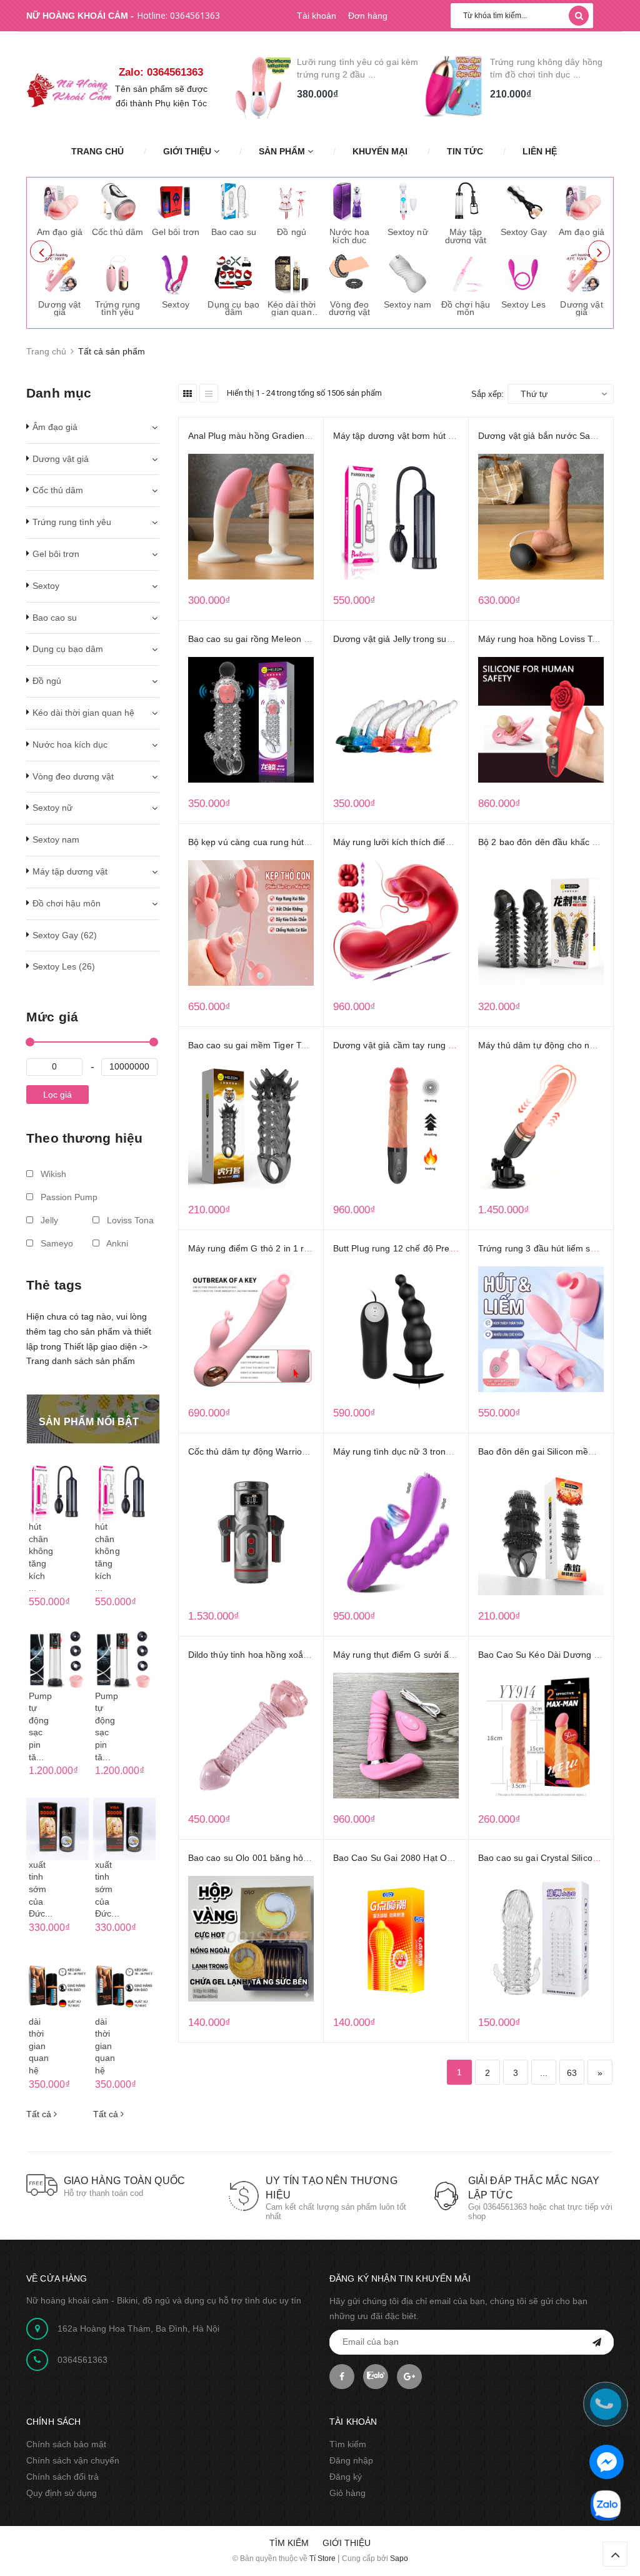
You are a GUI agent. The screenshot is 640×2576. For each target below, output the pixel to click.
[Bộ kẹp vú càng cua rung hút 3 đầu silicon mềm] (251, 923)
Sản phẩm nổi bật (89, 1422)
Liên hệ (540, 151)
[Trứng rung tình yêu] (117, 273)
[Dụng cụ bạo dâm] (234, 273)
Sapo (399, 2558)
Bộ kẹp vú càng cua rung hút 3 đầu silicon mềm (284, 842)
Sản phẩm (283, 151)
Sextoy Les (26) (64, 966)
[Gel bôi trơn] (176, 201)
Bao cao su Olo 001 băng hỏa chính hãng (272, 1858)
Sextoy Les (523, 304)
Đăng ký (346, 2477)
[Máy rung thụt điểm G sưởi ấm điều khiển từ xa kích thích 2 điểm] (396, 1736)
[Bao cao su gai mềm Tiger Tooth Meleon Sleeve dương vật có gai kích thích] (251, 1126)
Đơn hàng (368, 16)
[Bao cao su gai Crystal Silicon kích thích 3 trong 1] (541, 1939)
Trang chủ (97, 151)
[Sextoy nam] (407, 273)
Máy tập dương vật (466, 236)
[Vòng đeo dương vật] (349, 273)
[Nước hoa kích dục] (349, 201)
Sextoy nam (407, 304)
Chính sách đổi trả (62, 2477)
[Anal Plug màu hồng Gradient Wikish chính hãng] (251, 517)
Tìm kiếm (348, 2444)
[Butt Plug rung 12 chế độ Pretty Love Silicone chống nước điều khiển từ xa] (396, 1329)
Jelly (48, 1220)
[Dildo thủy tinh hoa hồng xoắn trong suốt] (251, 1736)
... (544, 2073)
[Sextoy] (176, 273)
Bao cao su (234, 232)
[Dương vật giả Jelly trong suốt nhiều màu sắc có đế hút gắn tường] (396, 720)
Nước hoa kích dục (349, 236)
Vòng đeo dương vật (349, 308)
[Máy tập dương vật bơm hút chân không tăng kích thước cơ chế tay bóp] (396, 517)
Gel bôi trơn (176, 232)
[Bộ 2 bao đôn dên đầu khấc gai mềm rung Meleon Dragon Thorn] (541, 923)
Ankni (116, 1243)
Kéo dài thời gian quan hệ (292, 312)
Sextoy (176, 304)
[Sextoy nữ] (407, 201)
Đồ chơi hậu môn (466, 308)
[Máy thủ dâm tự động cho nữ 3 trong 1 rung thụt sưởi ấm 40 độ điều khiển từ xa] (541, 1126)
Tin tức (465, 151)
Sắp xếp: (487, 394)
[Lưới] (187, 393)
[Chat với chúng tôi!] (607, 2462)
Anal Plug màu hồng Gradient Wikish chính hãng (286, 436)
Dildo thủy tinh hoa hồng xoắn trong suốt (270, 1655)
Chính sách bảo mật (66, 2444)
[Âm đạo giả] (59, 201)
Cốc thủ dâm (118, 232)
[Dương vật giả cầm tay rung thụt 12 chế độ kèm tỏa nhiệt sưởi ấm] (396, 1126)
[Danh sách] (209, 393)
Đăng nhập (351, 2460)
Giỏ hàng (347, 2493)
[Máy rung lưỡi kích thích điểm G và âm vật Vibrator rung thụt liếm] (396, 923)
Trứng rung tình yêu (117, 308)
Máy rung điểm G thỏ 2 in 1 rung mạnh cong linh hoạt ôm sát (311, 1248)
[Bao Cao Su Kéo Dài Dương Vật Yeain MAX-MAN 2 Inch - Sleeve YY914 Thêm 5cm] (541, 1736)
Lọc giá (57, 1095)
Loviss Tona (129, 1220)
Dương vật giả (59, 308)
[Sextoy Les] (524, 273)
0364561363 (195, 15)
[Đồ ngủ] (291, 201)
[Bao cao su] (234, 201)
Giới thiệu (188, 151)
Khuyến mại (380, 151)
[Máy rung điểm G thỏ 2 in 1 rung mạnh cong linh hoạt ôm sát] (251, 1329)
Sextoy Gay (524, 232)
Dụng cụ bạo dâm (233, 308)
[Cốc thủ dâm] (117, 201)
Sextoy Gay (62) (65, 935)
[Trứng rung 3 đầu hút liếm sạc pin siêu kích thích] (541, 1329)
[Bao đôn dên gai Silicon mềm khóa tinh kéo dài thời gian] (541, 1532)
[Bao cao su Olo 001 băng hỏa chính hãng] (251, 1939)
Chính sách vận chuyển (73, 2460)
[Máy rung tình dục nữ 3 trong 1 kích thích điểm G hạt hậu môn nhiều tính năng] (396, 1532)
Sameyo (56, 1243)
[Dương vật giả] (59, 273)
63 (572, 2073)
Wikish (52, 1174)
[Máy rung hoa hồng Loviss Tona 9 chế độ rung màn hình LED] (541, 720)
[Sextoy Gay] (524, 201)
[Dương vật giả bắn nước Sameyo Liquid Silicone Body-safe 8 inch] (541, 517)
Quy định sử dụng (62, 2493)
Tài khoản (317, 16)
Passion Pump (68, 1197)
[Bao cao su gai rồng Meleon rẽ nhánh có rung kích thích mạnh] (251, 720)
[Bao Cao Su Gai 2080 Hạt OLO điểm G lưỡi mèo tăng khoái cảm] (396, 1939)
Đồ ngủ (292, 232)
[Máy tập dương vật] (466, 201)
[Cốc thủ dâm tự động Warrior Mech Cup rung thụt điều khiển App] (251, 1532)
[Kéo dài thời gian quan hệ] (291, 273)
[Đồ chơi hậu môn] (466, 273)
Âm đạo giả (60, 232)
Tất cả (40, 2114)
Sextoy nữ (408, 232)
